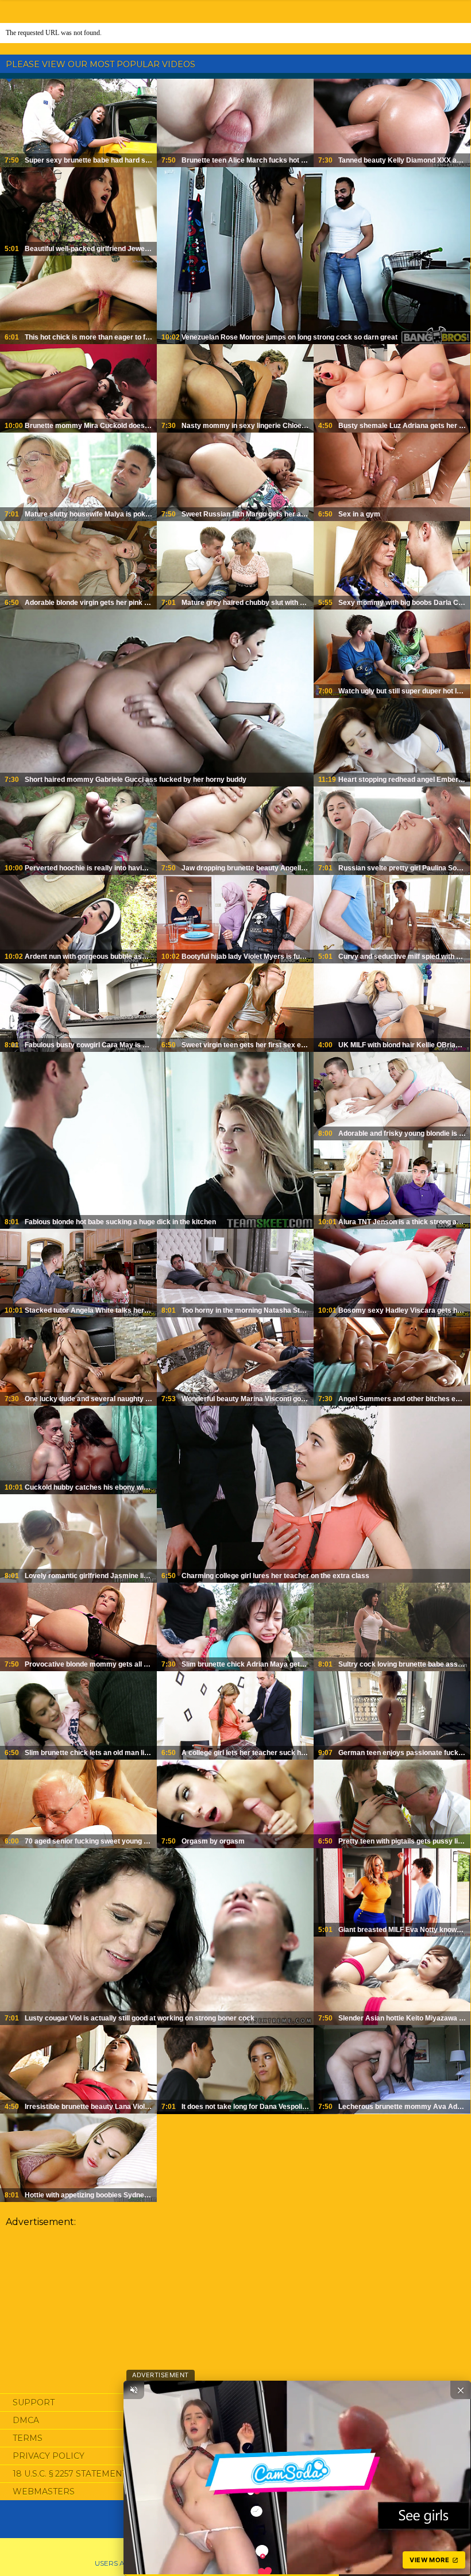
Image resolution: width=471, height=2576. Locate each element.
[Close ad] (461, 2390)
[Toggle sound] (134, 2390)
